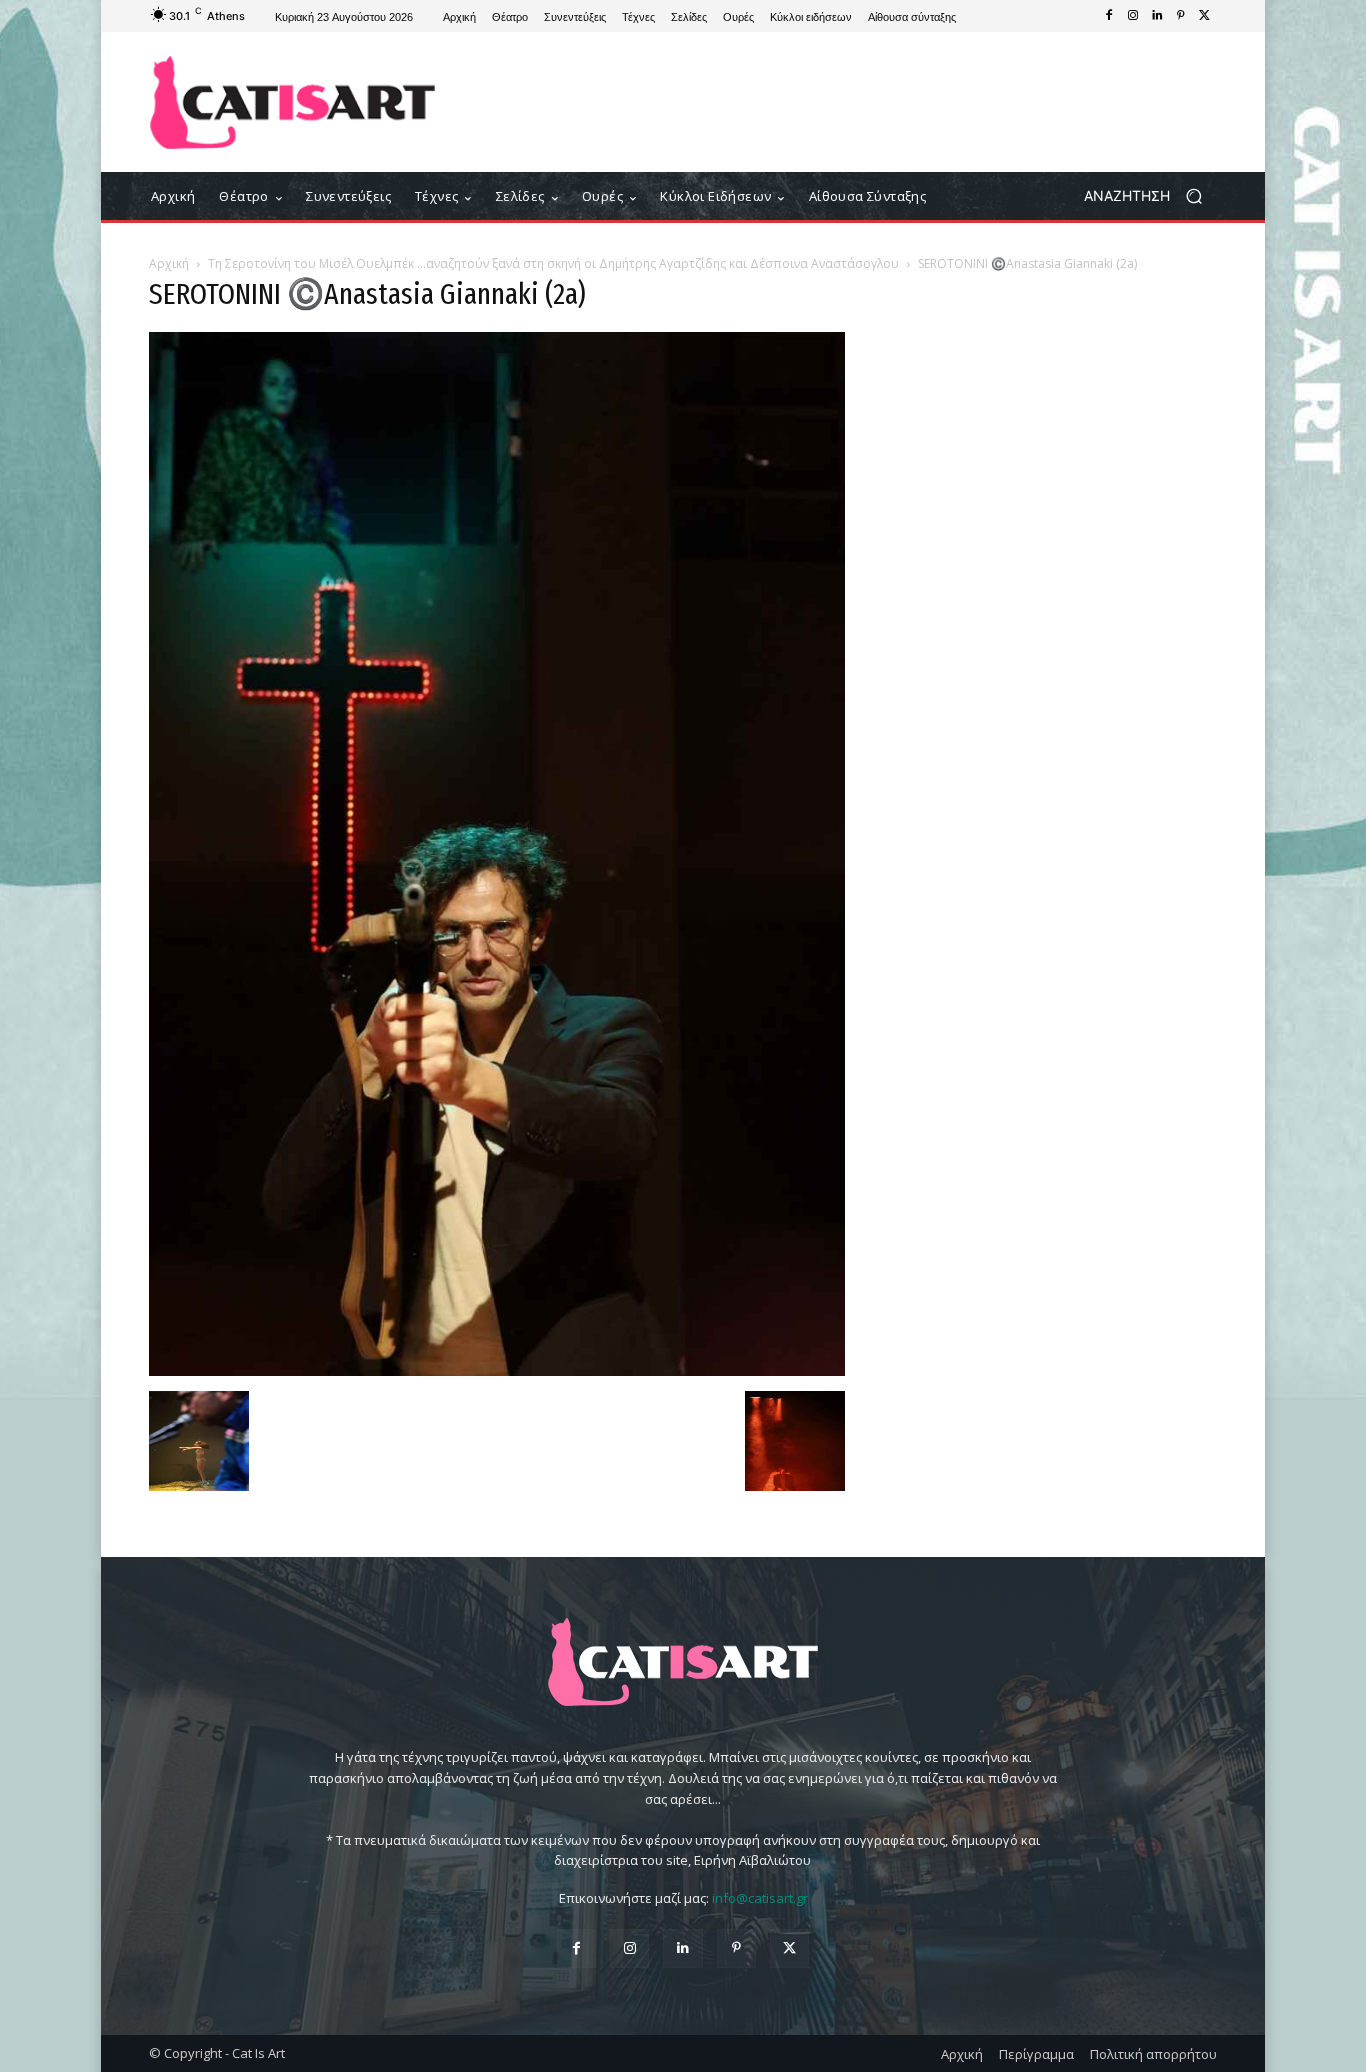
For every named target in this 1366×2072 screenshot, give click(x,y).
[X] (1205, 16)
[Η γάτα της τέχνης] (292, 102)
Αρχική (169, 263)
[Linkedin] (1157, 16)
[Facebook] (1109, 16)
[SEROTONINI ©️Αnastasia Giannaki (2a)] (497, 1370)
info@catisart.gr (760, 1898)
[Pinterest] (1181, 16)
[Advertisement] (848, 102)
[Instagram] (1133, 16)
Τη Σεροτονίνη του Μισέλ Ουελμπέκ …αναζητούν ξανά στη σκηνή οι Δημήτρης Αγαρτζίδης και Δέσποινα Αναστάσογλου (553, 263)
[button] (1150, 196)
